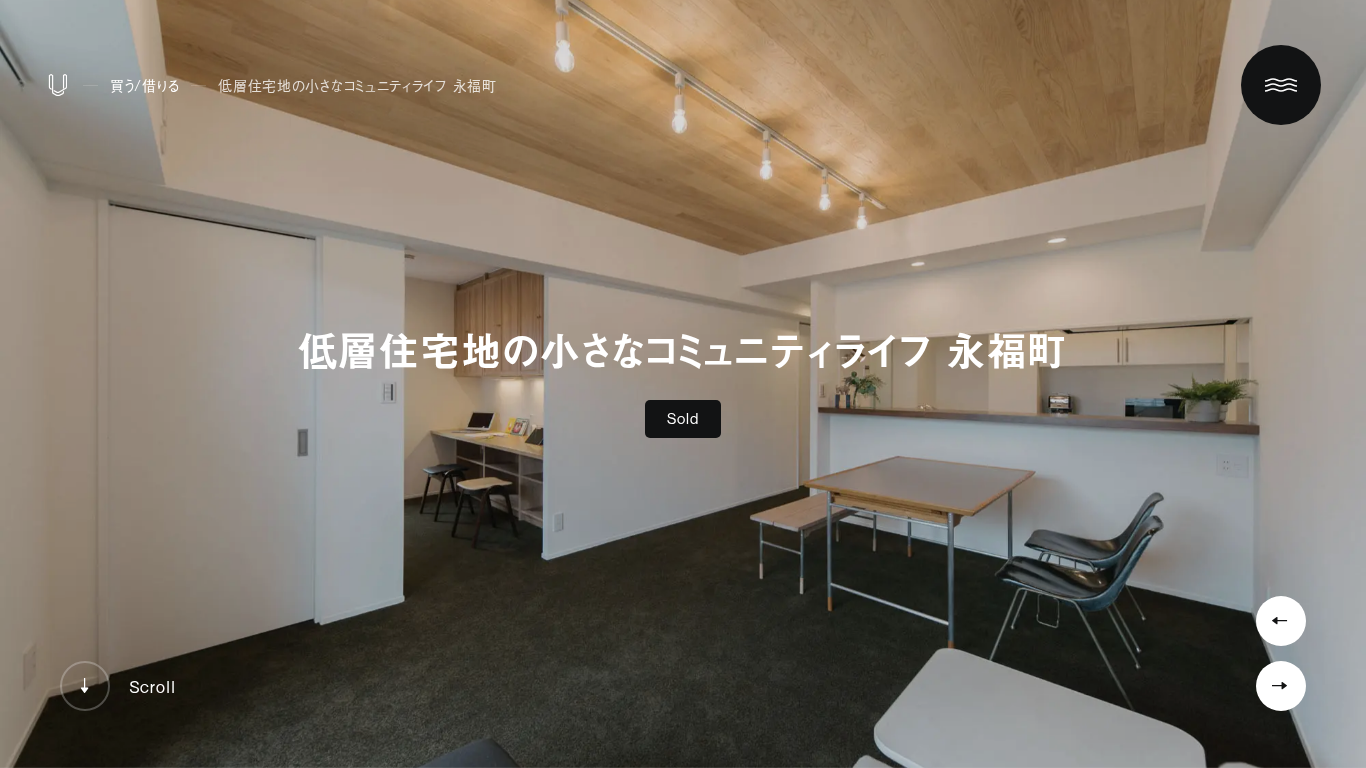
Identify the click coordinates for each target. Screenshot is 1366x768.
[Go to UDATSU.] (58, 89)
